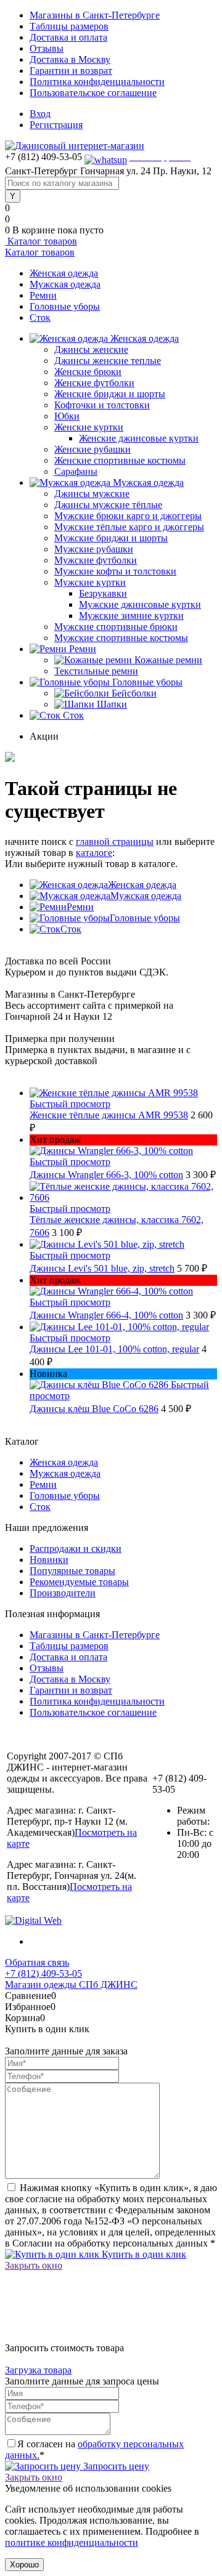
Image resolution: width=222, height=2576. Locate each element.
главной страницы (115, 842)
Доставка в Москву (70, 59)
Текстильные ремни (96, 671)
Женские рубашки (92, 449)
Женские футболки (94, 383)
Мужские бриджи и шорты (111, 538)
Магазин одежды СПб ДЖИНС (71, 1984)
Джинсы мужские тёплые (108, 505)
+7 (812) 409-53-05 (43, 1973)
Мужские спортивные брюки (116, 627)
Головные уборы (65, 306)
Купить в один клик (143, 2254)
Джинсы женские (91, 349)
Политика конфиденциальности (97, 82)
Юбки (67, 416)
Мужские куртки (90, 582)
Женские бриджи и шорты (110, 394)
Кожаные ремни (168, 660)
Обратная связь (37, 1962)
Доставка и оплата (68, 37)
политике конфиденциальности (72, 2542)
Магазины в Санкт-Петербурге (95, 15)
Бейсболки (134, 693)
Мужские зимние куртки (131, 616)
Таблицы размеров (69, 26)
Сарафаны (76, 471)
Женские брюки (88, 372)
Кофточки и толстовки (102, 405)
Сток (40, 317)
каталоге (94, 853)
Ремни (43, 295)
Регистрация (56, 125)
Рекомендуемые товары (79, 1582)
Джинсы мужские (92, 494)
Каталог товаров (41, 241)
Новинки (49, 1560)
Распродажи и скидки (76, 1548)
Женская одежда (64, 273)
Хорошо (24, 2565)
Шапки (112, 704)
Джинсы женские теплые (108, 361)
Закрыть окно (34, 2265)
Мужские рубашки (94, 549)
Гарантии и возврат (71, 71)
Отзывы (47, 48)
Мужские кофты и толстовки (115, 571)
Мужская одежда (65, 284)
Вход (40, 114)
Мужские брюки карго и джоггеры (128, 516)
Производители (63, 1593)
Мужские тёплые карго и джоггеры (129, 527)
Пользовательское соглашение (93, 93)
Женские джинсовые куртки (139, 438)
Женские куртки (89, 427)
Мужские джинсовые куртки (140, 604)
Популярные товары (72, 1571)
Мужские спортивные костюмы (121, 638)
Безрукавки (103, 593)
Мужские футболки (96, 560)
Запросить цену (115, 2466)
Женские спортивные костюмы (120, 460)
